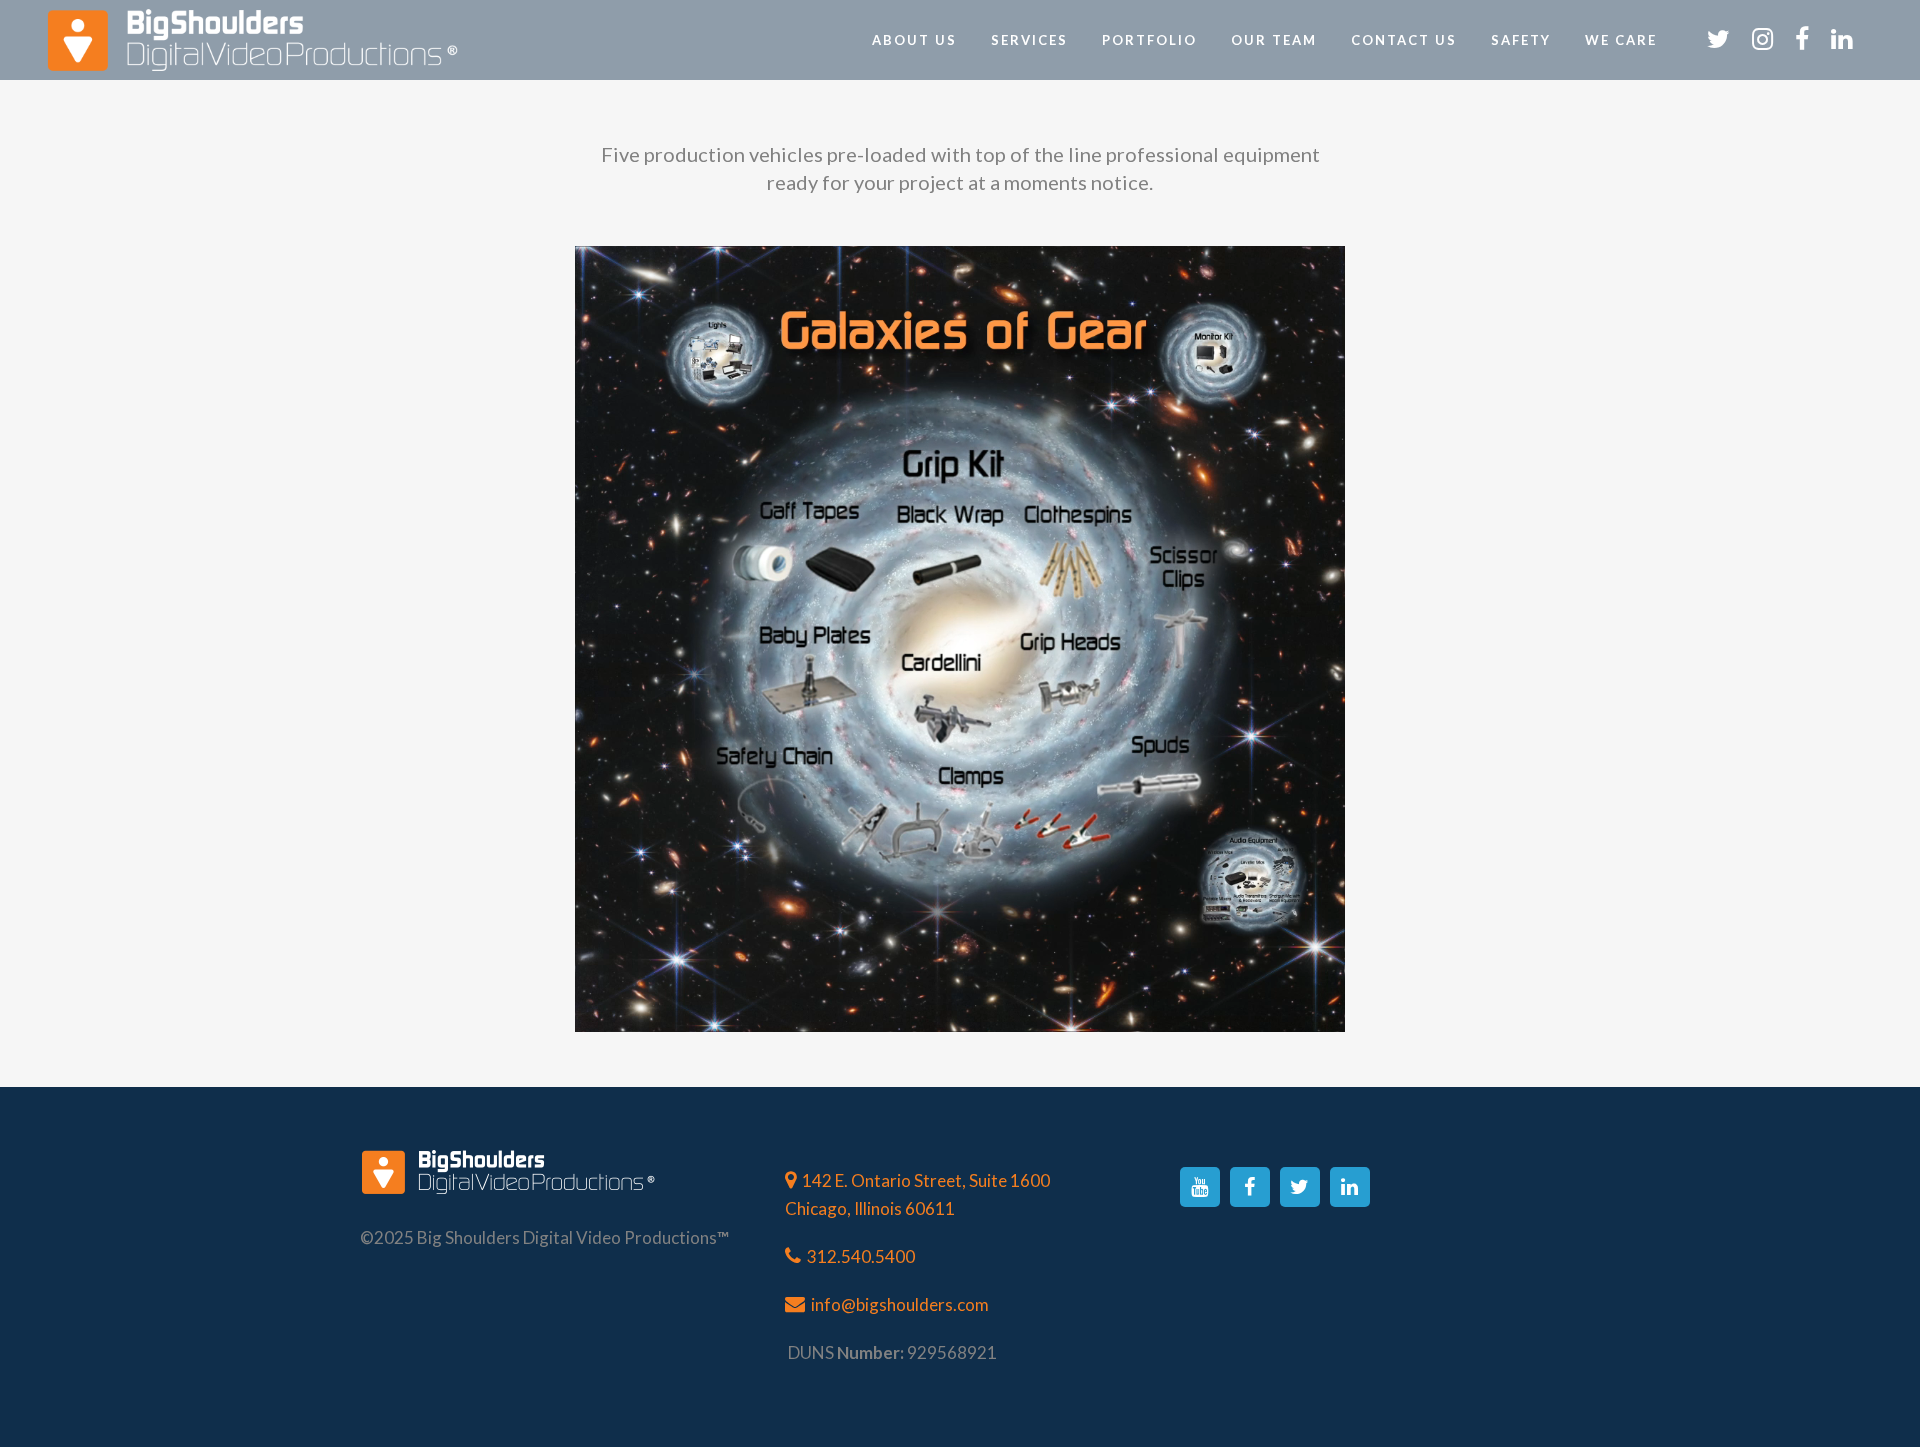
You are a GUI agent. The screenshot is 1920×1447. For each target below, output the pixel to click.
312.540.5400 (861, 1256)
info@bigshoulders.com (900, 1304)
